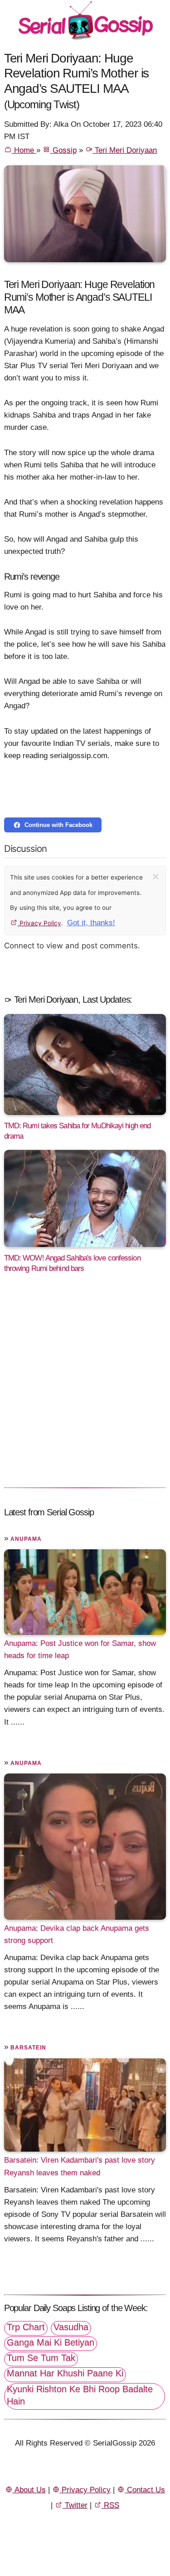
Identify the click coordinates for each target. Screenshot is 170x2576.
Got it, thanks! (91, 923)
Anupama (26, 1539)
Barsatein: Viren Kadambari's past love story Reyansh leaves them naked (80, 2166)
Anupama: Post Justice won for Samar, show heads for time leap (80, 1649)
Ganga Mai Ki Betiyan (51, 2342)
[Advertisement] (85, 1389)
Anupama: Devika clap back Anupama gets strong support (77, 1934)
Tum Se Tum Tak (41, 2358)
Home (24, 150)
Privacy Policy (39, 923)
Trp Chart (26, 2327)
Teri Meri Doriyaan (125, 150)
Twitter (75, 2505)
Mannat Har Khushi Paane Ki (65, 2373)
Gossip (63, 150)
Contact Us (145, 2490)
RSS (110, 2505)
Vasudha (71, 2327)
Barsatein (28, 2047)
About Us (29, 2490)
